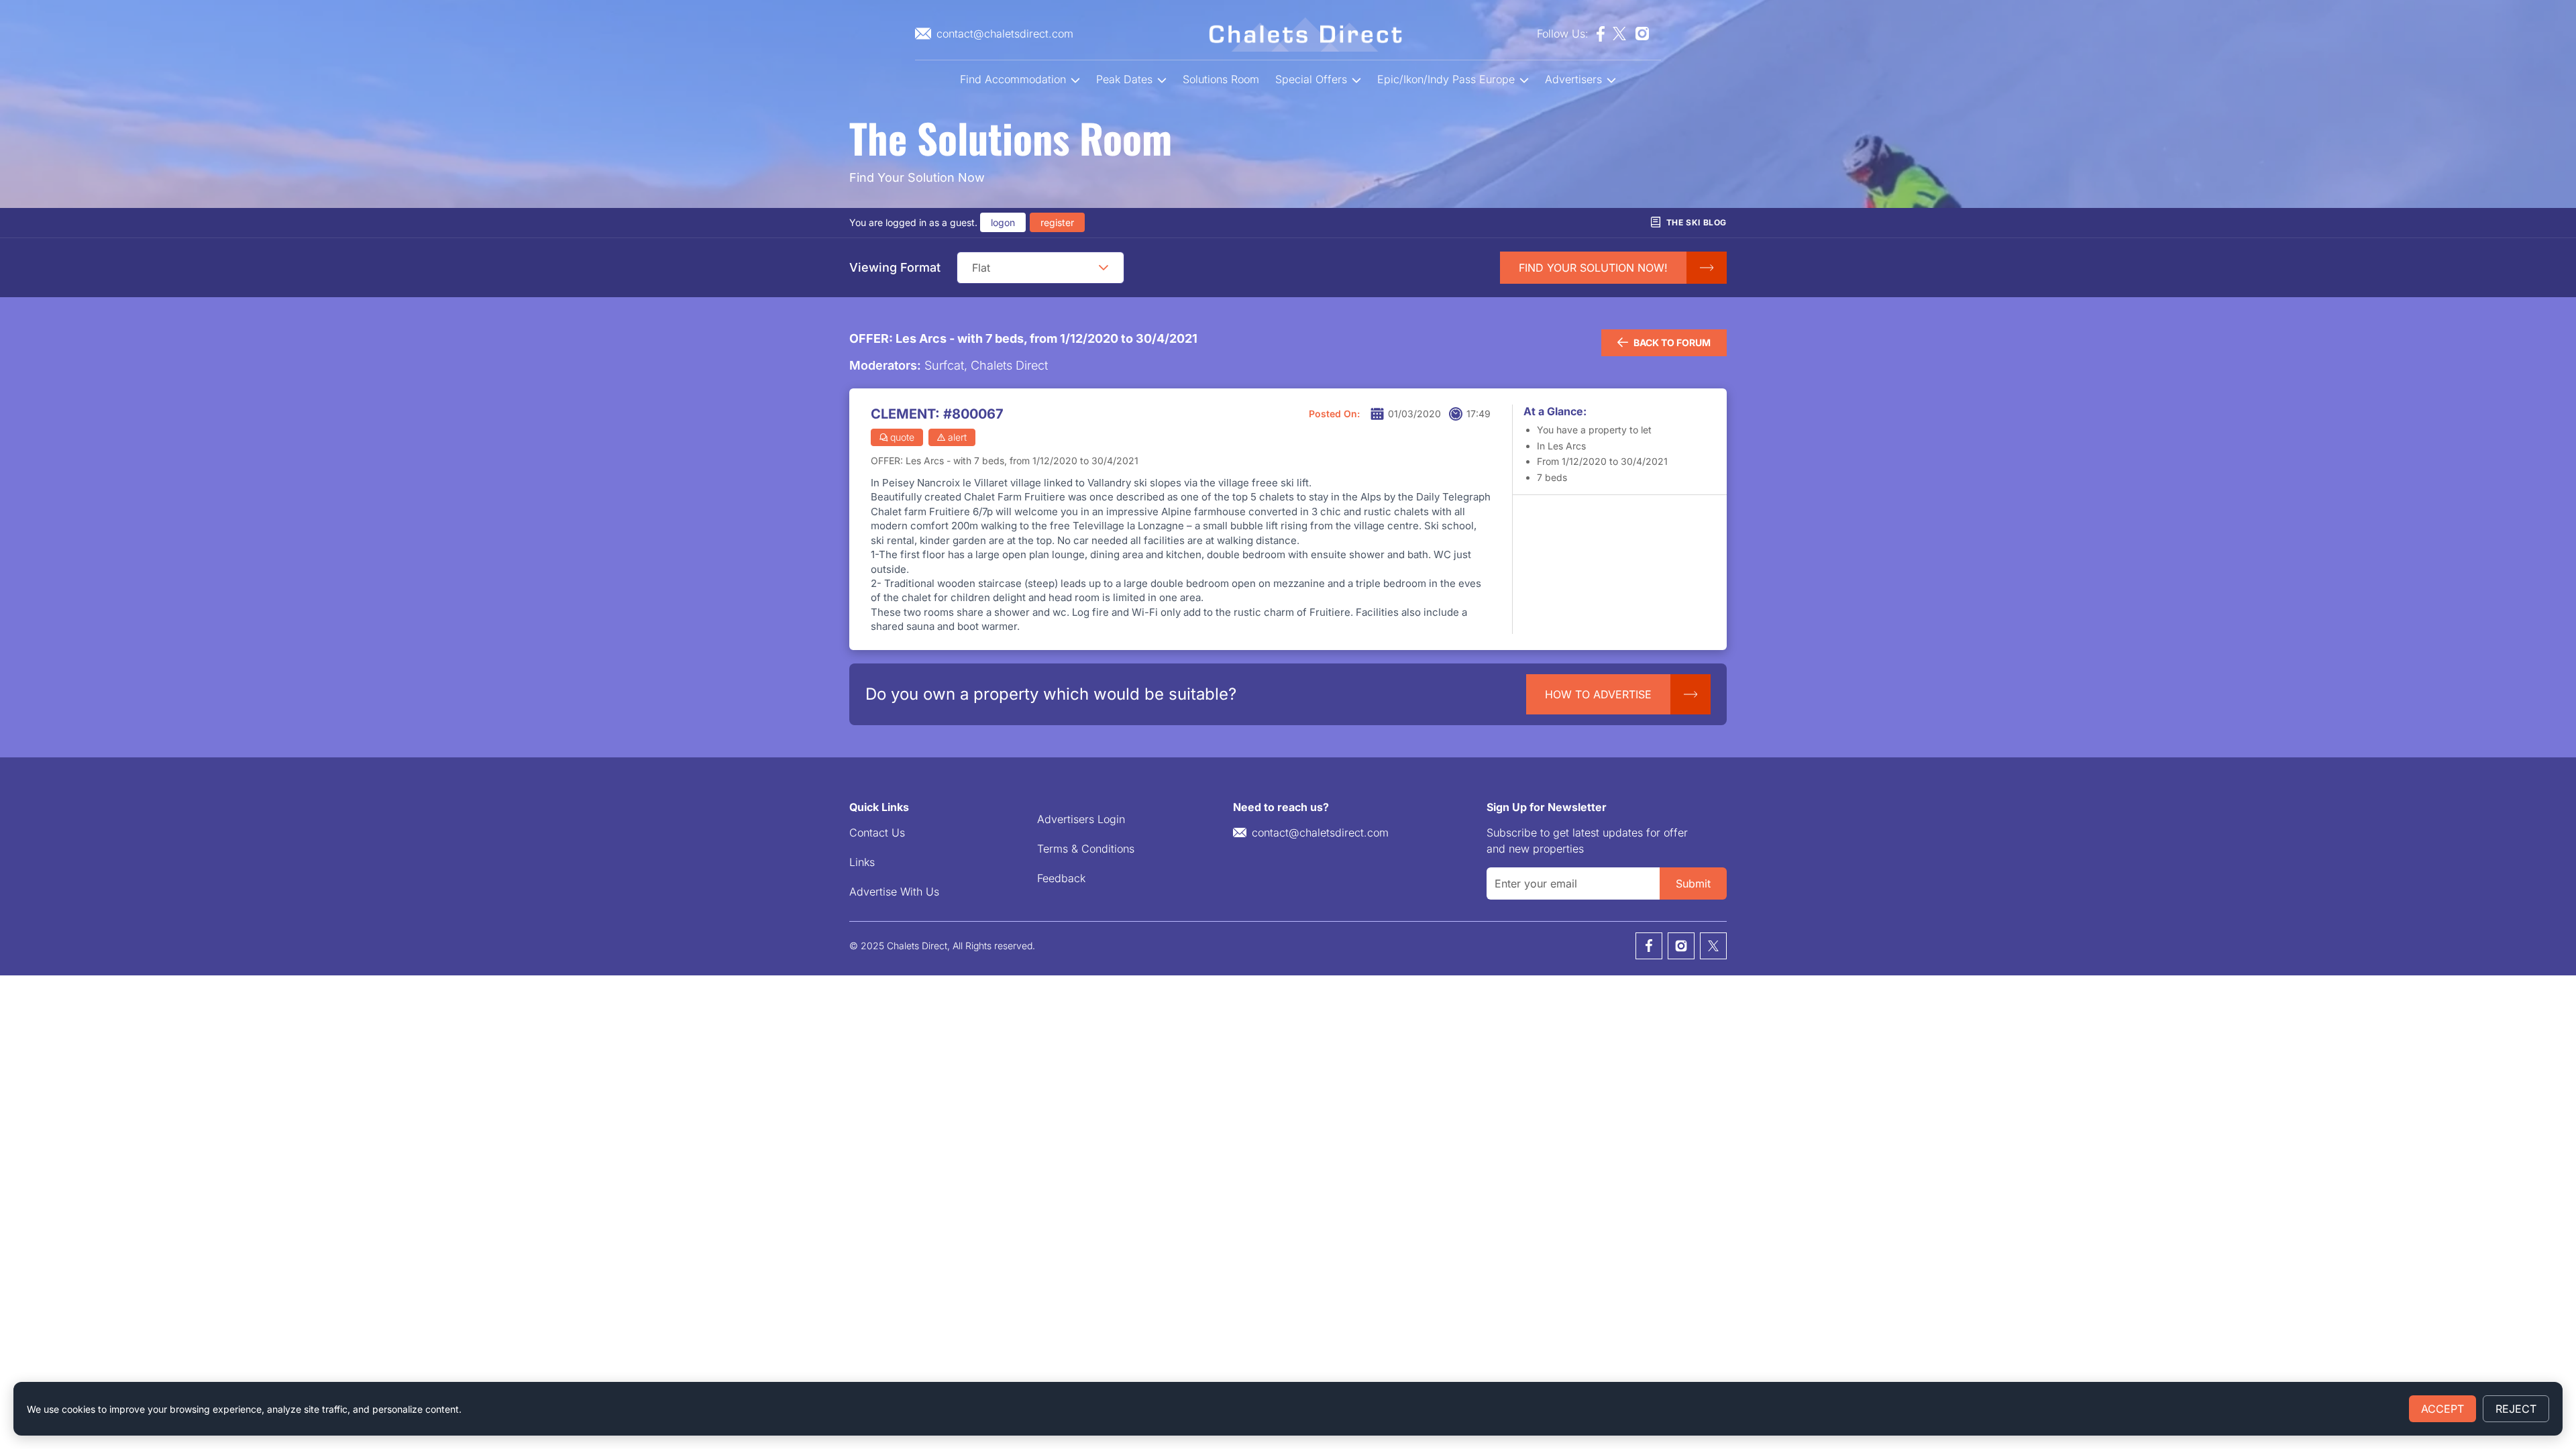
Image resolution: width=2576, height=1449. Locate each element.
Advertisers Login (1081, 819)
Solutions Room (1221, 79)
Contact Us (877, 833)
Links (862, 862)
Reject (2516, 1409)
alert (957, 437)
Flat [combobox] (981, 268)
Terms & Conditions (1086, 849)
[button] (1104, 268)
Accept (2443, 1409)
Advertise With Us (894, 892)
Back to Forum (1672, 342)
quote (902, 437)
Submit (1693, 883)
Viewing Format (895, 267)
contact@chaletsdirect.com (1320, 833)
